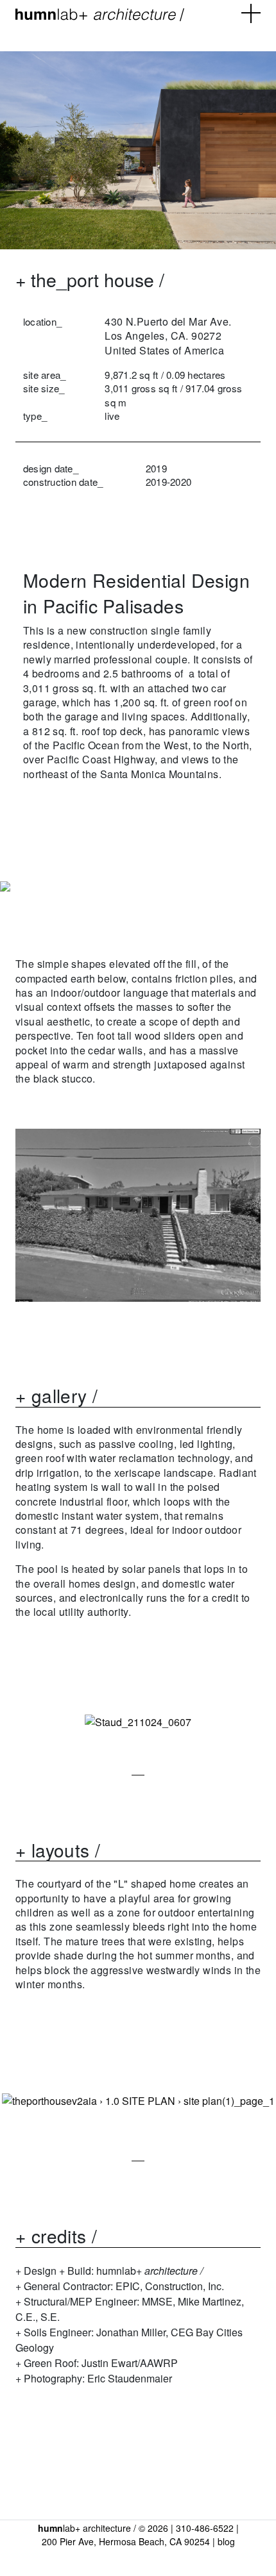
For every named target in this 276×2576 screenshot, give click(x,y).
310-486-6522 (205, 2528)
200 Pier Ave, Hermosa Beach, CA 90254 (126, 2541)
